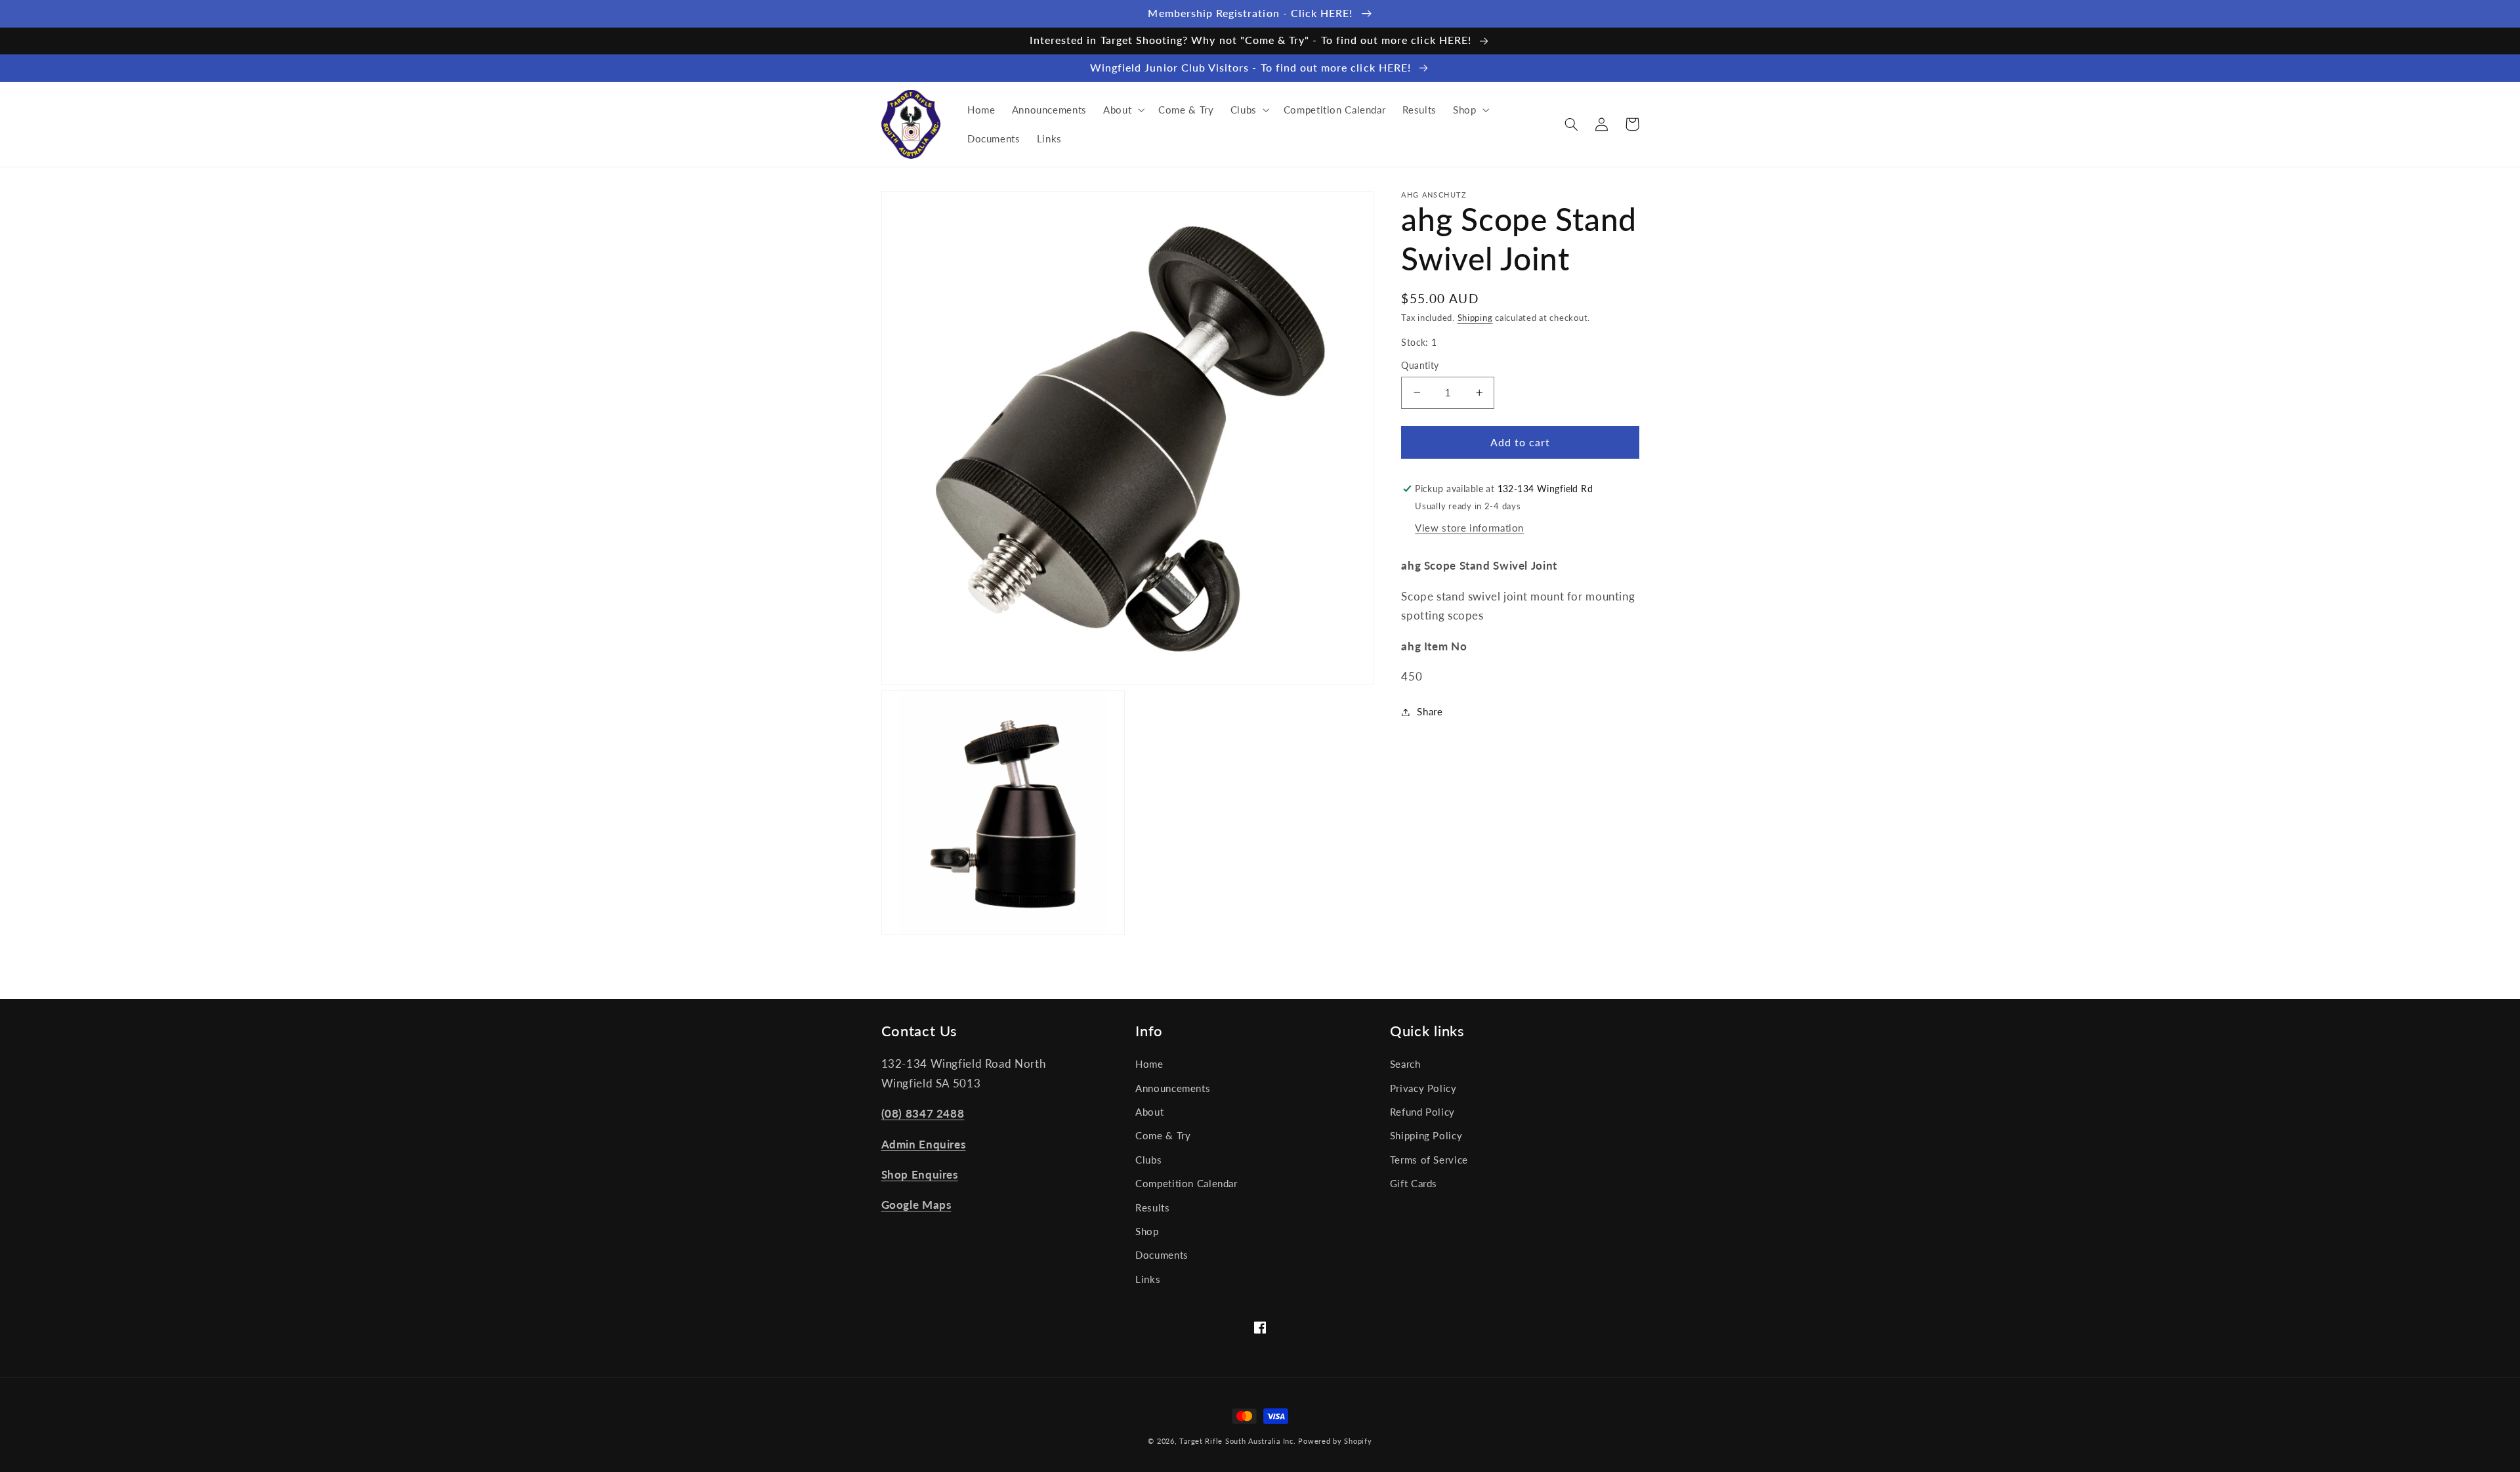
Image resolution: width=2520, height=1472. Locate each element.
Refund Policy (1422, 1112)
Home (1149, 1064)
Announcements (1173, 1088)
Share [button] (1430, 711)
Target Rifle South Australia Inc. (1237, 1441)
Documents (1162, 1255)
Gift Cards (1414, 1183)
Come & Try (1163, 1135)
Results (1152, 1208)
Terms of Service (1429, 1160)
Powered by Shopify (1335, 1441)
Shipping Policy (1426, 1135)
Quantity (1420, 366)
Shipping (1475, 317)
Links (1148, 1279)
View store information (1469, 528)
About (1149, 1112)
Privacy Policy (1423, 1088)
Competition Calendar (1186, 1183)
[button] (1122, 110)
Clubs (1148, 1160)
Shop (1147, 1231)
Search (1405, 1064)
